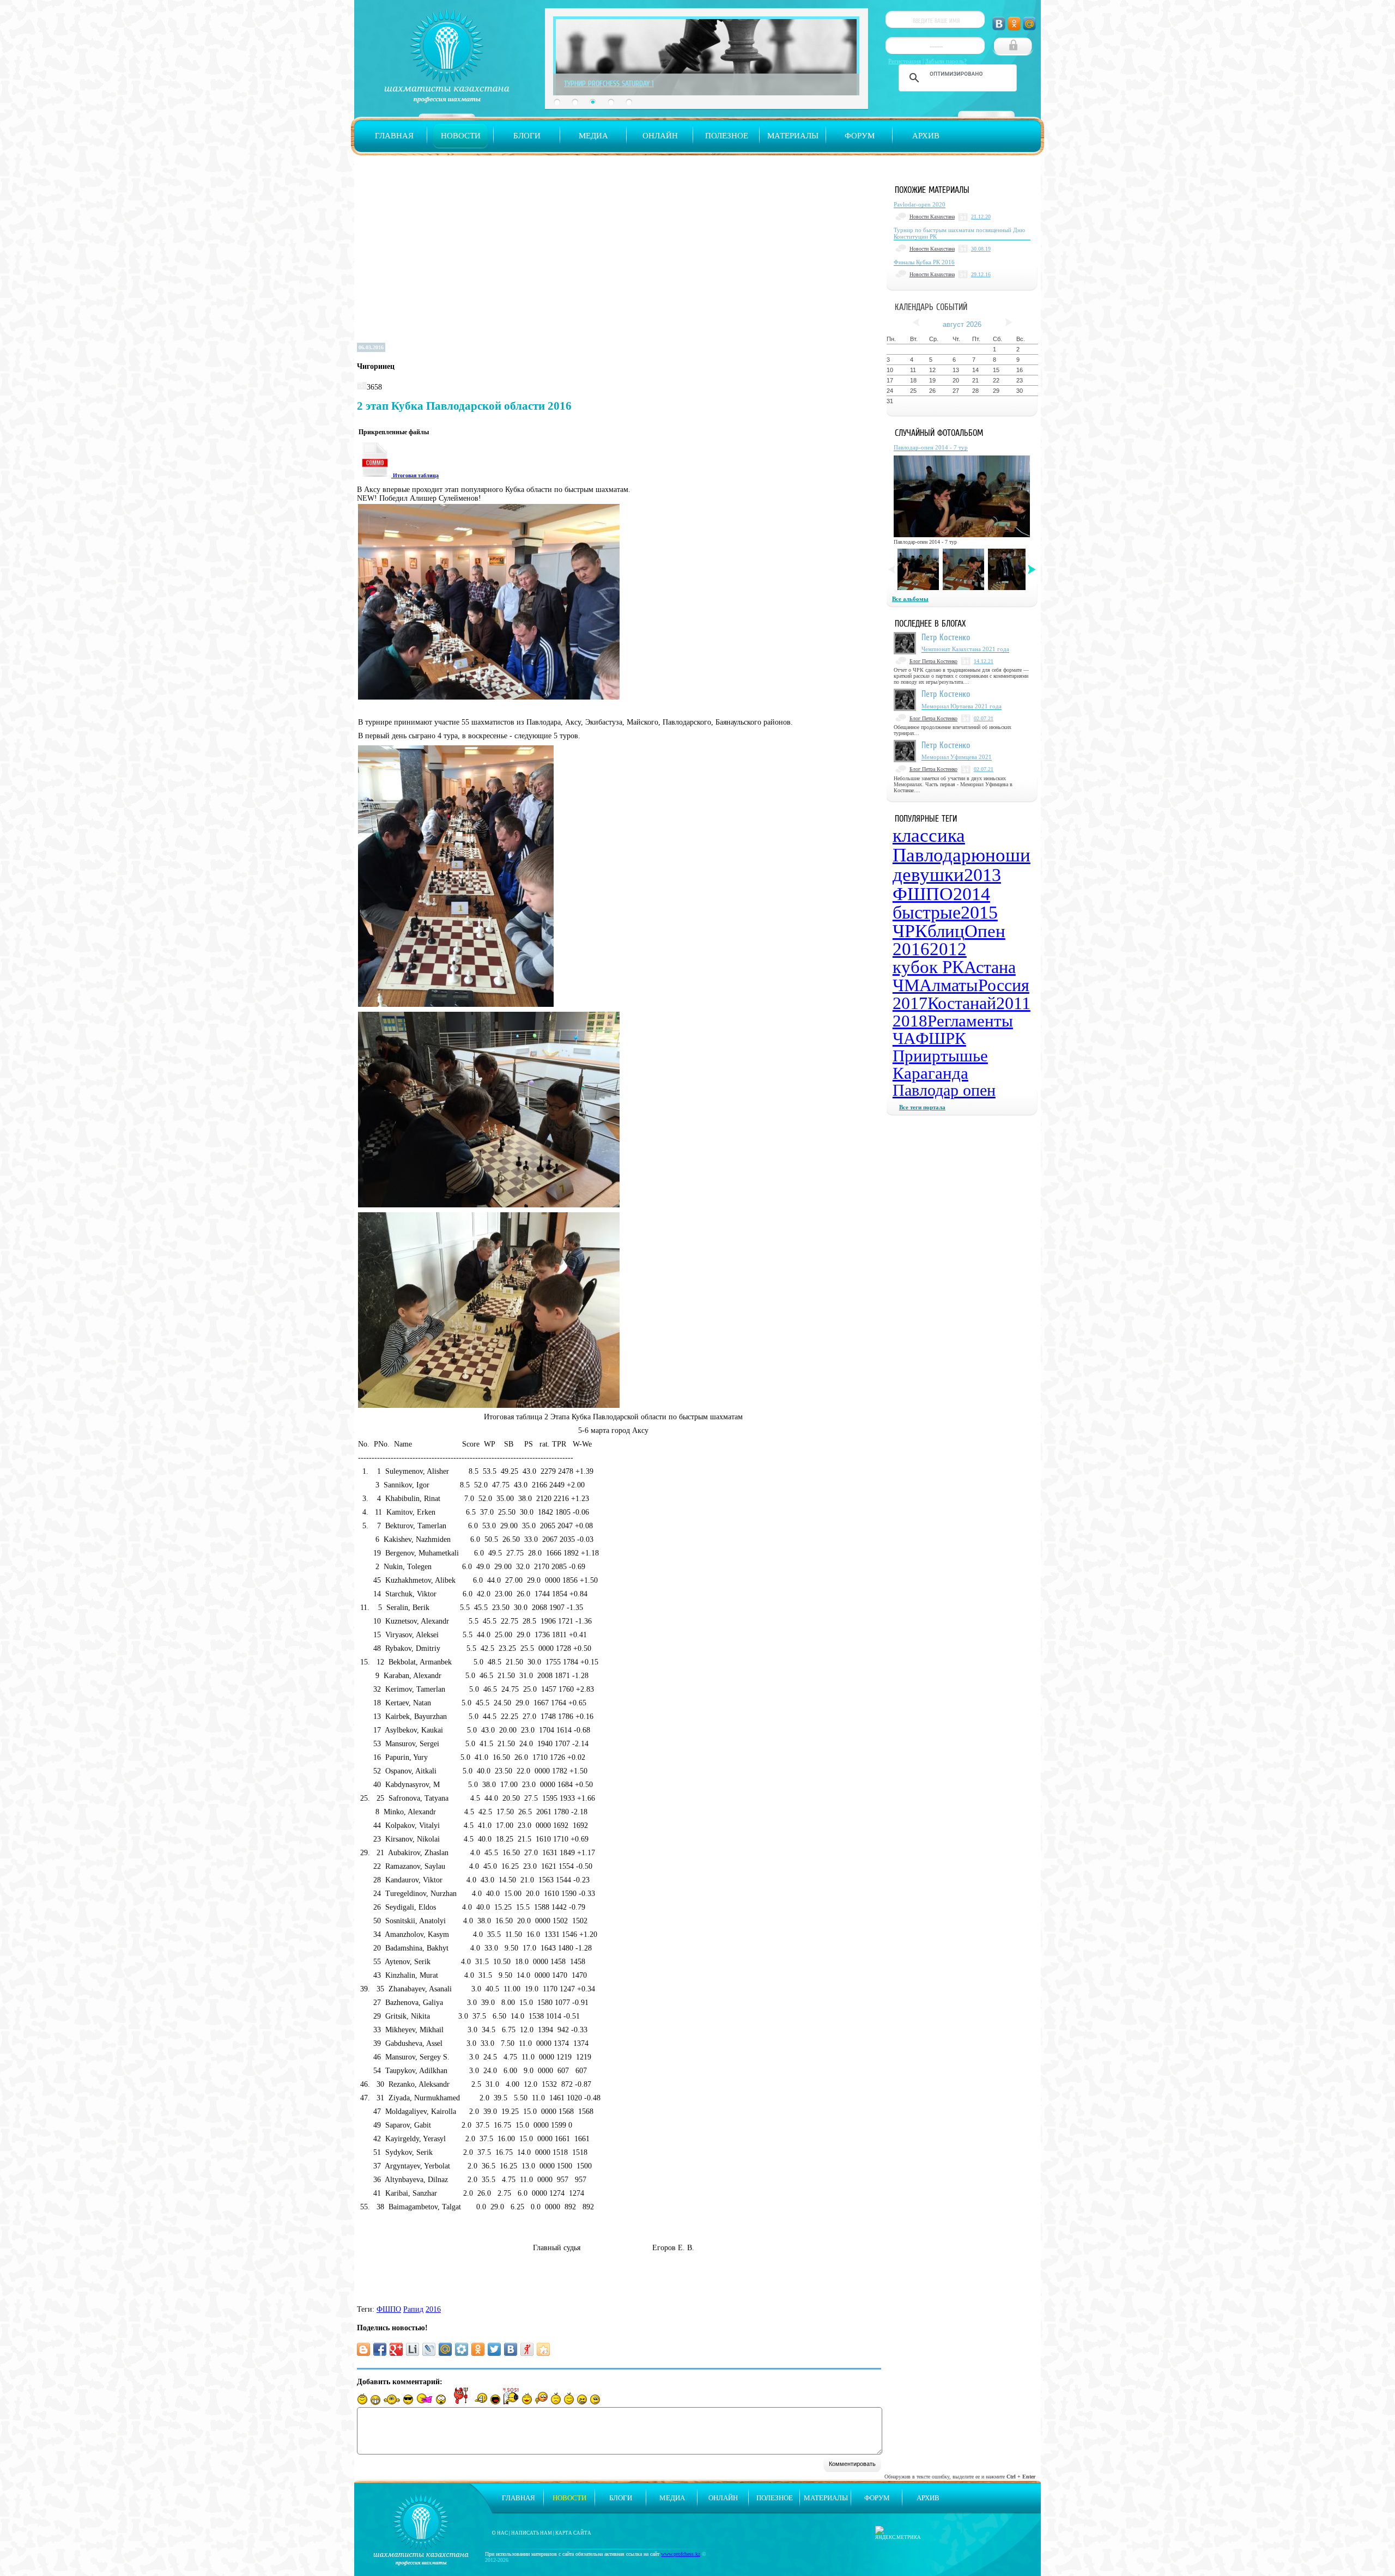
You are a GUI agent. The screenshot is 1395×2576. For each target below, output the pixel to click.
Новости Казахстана (932, 217)
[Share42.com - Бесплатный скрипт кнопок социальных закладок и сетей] (543, 2349)
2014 (972, 894)
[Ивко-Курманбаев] (963, 569)
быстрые (927, 912)
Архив (926, 136)
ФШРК (941, 1038)
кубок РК (928, 967)
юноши (1001, 855)
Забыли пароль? (946, 61)
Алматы (949, 985)
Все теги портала (922, 1107)
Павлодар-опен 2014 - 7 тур (931, 447)
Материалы (793, 136)
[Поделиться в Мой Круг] (462, 2349)
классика (929, 836)
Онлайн (660, 136)
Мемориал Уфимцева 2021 (957, 757)
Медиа (593, 136)
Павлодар (932, 855)
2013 (982, 875)
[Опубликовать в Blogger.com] (363, 2349)
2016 (433, 2309)
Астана (990, 967)
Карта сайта (573, 2533)
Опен (985, 931)
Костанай (962, 1003)
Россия (1004, 985)
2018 (910, 1021)
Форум (860, 136)
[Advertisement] (619, 258)
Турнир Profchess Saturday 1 (609, 83)
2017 (910, 1003)
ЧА (904, 1038)
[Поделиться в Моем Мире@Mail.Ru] (445, 2349)
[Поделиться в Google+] (396, 2349)
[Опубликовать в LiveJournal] (429, 2349)
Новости (461, 136)
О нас (500, 2533)
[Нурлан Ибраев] (1009, 569)
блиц (946, 931)
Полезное (727, 136)
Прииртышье (940, 1056)
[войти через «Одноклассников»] (1014, 24)
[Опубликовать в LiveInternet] (413, 2349)
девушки (928, 875)
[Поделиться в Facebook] (380, 2349)
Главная (394, 136)
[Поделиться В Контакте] (511, 2349)
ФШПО (389, 2309)
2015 (979, 912)
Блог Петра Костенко (933, 661)
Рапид (413, 2309)
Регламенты (970, 1021)
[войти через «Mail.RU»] (1029, 24)
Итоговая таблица (415, 475)
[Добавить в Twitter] (494, 2349)
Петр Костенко (946, 637)
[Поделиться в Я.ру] (527, 2349)
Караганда (930, 1073)
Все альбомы (910, 599)
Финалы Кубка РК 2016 (924, 262)
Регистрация (905, 61)
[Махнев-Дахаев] (918, 569)
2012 (948, 949)
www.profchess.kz (681, 2554)
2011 (1013, 1003)
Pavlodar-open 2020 (920, 204)
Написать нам (532, 2533)
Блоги (527, 136)
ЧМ (906, 985)
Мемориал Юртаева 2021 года (962, 706)
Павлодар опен (944, 1090)
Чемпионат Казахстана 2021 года (965, 649)
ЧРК (910, 931)
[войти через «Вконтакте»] (999, 24)
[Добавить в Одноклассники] (478, 2349)
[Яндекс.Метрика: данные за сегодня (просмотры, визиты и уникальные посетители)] (898, 2533)
